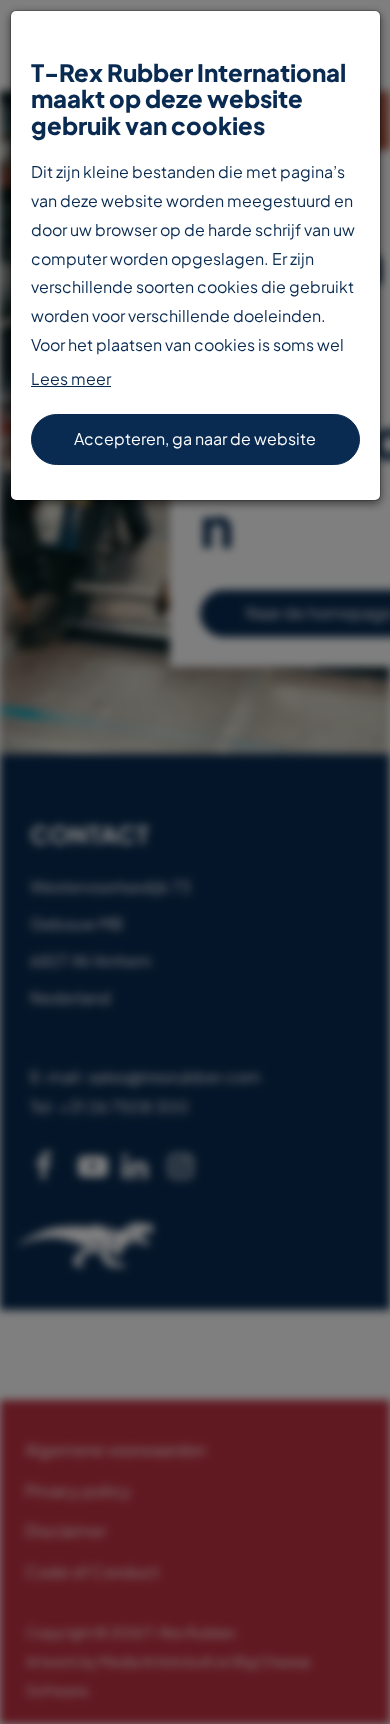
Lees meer (71, 378)
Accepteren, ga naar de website (195, 438)
